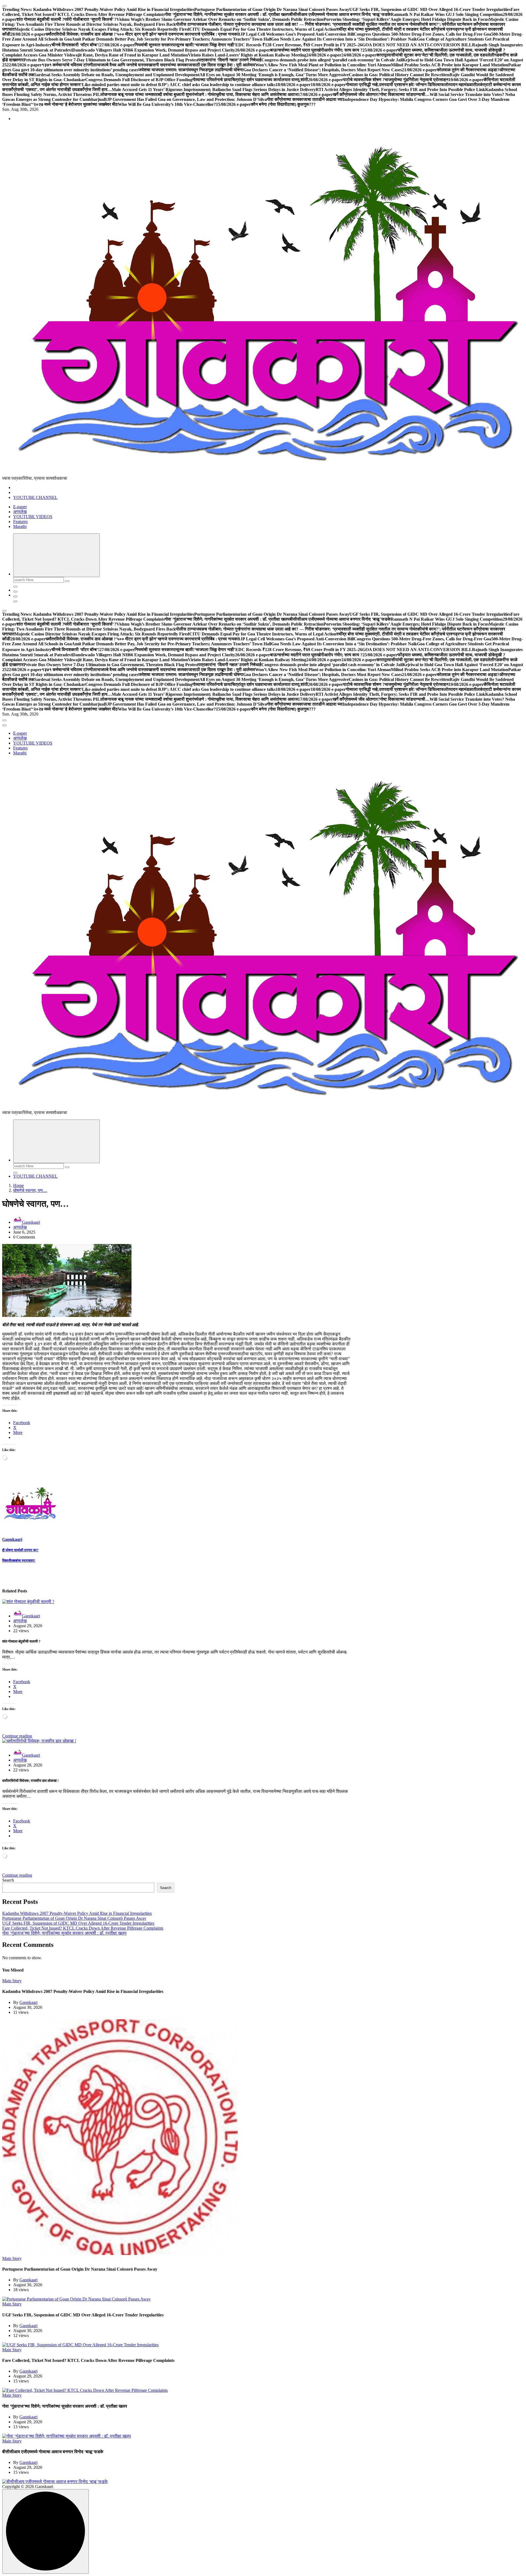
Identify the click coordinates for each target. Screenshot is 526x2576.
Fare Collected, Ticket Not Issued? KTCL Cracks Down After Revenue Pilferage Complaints (83, 1928)
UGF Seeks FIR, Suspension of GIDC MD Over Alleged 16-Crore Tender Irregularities (78, 1923)
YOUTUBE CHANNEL (35, 497)
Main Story (12, 1981)
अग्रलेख (20, 512)
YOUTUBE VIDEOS (33, 517)
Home (18, 1185)
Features (20, 522)
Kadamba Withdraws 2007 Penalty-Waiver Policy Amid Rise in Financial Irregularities (77, 1913)
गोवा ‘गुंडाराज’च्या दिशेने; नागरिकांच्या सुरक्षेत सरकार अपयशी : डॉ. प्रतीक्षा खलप (64, 1933)
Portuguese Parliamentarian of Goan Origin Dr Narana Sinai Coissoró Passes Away (74, 1918)
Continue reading (17, 1736)
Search (8, 1880)
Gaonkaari (31, 1222)
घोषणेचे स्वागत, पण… (30, 1190)
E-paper (20, 507)
